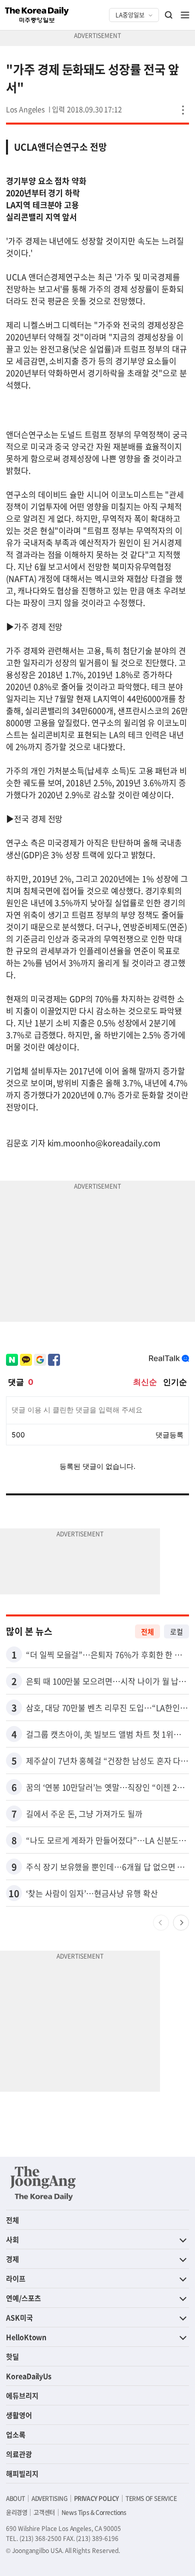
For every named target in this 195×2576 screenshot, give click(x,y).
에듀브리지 (22, 2395)
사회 (12, 2239)
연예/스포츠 (23, 2298)
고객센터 (44, 2512)
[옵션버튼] (183, 110)
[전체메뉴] (185, 15)
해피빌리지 (22, 2473)
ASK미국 (19, 2317)
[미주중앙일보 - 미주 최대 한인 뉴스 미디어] (37, 15)
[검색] (169, 15)
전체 (147, 1631)
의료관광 (19, 2454)
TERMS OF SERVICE (151, 2498)
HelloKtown (26, 2337)
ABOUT (15, 2498)
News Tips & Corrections (94, 2512)
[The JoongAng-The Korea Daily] (43, 2183)
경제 (12, 2259)
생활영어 (19, 2415)
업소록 (16, 2434)
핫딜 (12, 2356)
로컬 (176, 1631)
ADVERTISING (49, 2498)
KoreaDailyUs (29, 2376)
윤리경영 (16, 2512)
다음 (181, 1923)
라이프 (16, 2278)
